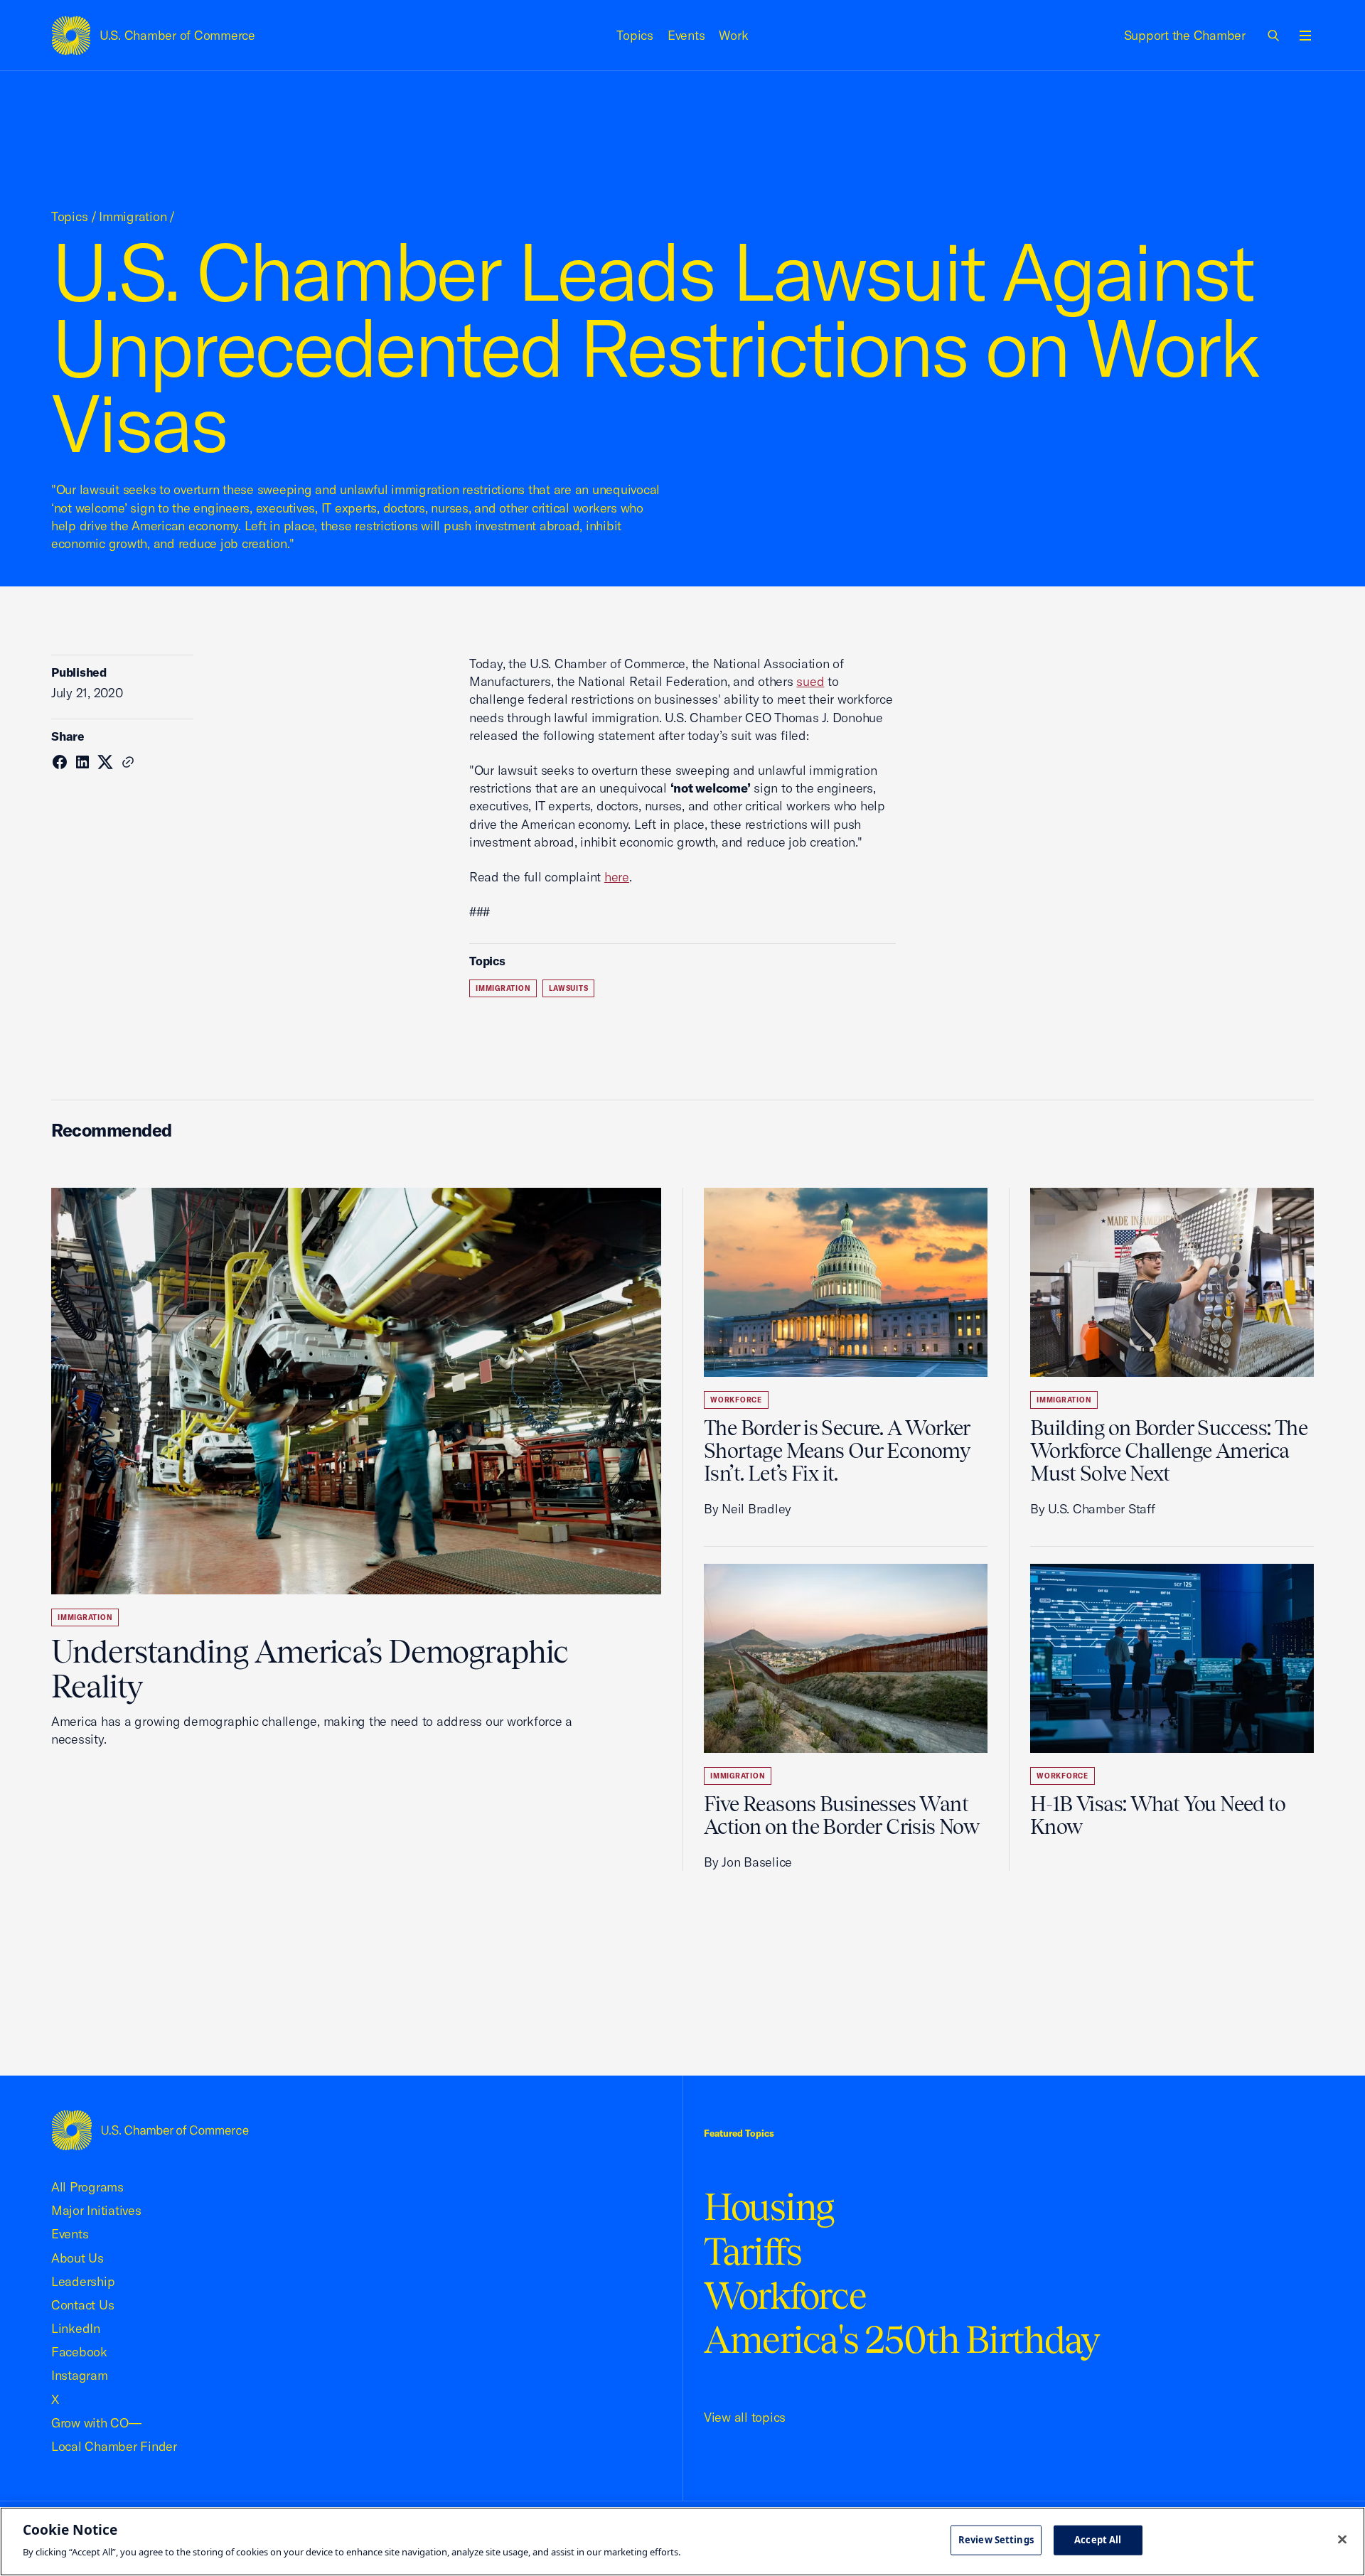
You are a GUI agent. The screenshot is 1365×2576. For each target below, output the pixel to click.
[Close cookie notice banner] (1342, 2540)
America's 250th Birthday (902, 2340)
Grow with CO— (96, 2423)
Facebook (79, 2352)
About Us (77, 2258)
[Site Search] (1274, 36)
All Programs (87, 2187)
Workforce (736, 1400)
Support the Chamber (1185, 35)
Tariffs (753, 2252)
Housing (769, 2207)
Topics (635, 35)
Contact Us (82, 2305)
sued (810, 681)
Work (733, 35)
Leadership (83, 2281)
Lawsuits (568, 988)
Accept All (1098, 2540)
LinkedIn (76, 2328)
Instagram (80, 2375)
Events (686, 35)
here (617, 877)
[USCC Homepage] (150, 2130)
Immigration (133, 216)
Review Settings (996, 2540)
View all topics (745, 2417)
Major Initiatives (96, 2210)
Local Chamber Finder (114, 2446)
